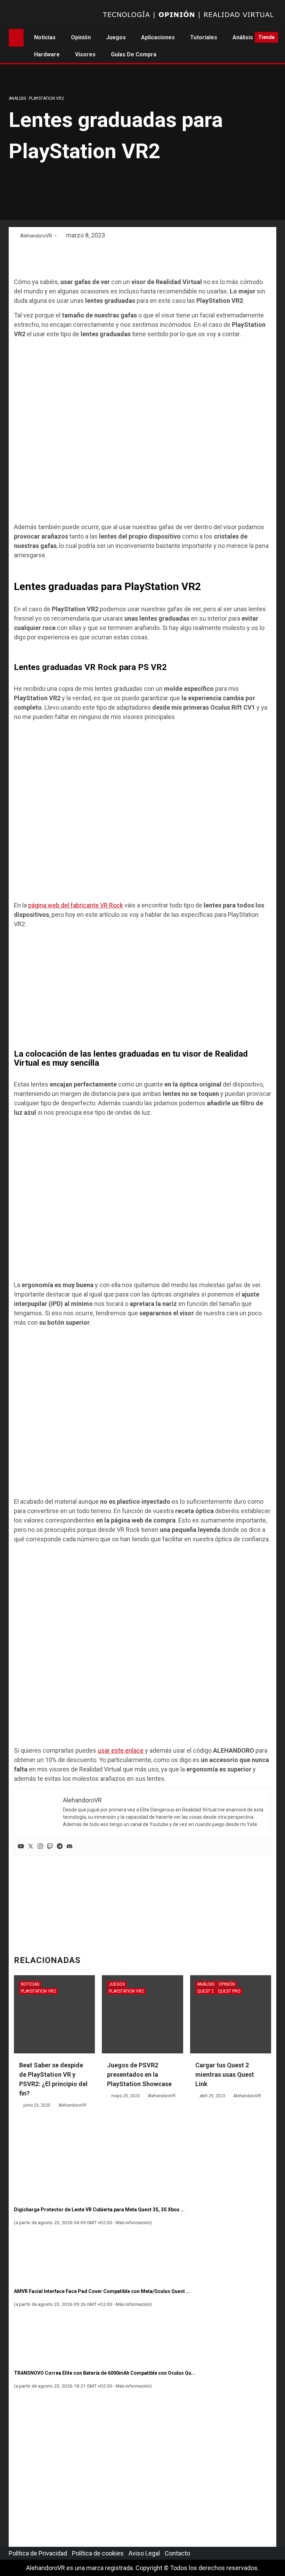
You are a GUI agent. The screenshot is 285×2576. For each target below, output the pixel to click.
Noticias (45, 37)
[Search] (247, 38)
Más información (133, 2222)
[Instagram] (40, 1847)
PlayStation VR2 (46, 98)
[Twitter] (31, 1847)
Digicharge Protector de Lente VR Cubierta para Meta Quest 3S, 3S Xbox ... (99, 2210)
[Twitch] (50, 1847)
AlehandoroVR (37, 236)
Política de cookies (98, 2553)
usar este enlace (121, 1750)
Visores (85, 54)
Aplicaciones (158, 37)
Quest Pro (229, 1991)
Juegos (116, 37)
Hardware (47, 54)
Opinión (81, 37)
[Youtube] (21, 1847)
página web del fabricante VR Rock (76, 905)
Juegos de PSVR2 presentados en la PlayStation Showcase (139, 2074)
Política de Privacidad (38, 2553)
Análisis (17, 98)
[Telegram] (60, 1847)
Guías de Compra (134, 54)
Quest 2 (205, 1991)
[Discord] (70, 1847)
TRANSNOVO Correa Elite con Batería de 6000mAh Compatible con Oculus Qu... (105, 2373)
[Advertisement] (142, 259)
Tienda (266, 37)
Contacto (177, 2553)
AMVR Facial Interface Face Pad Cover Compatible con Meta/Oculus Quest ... (102, 2291)
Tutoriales (204, 37)
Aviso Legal (144, 2553)
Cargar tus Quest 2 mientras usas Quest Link (225, 2074)
